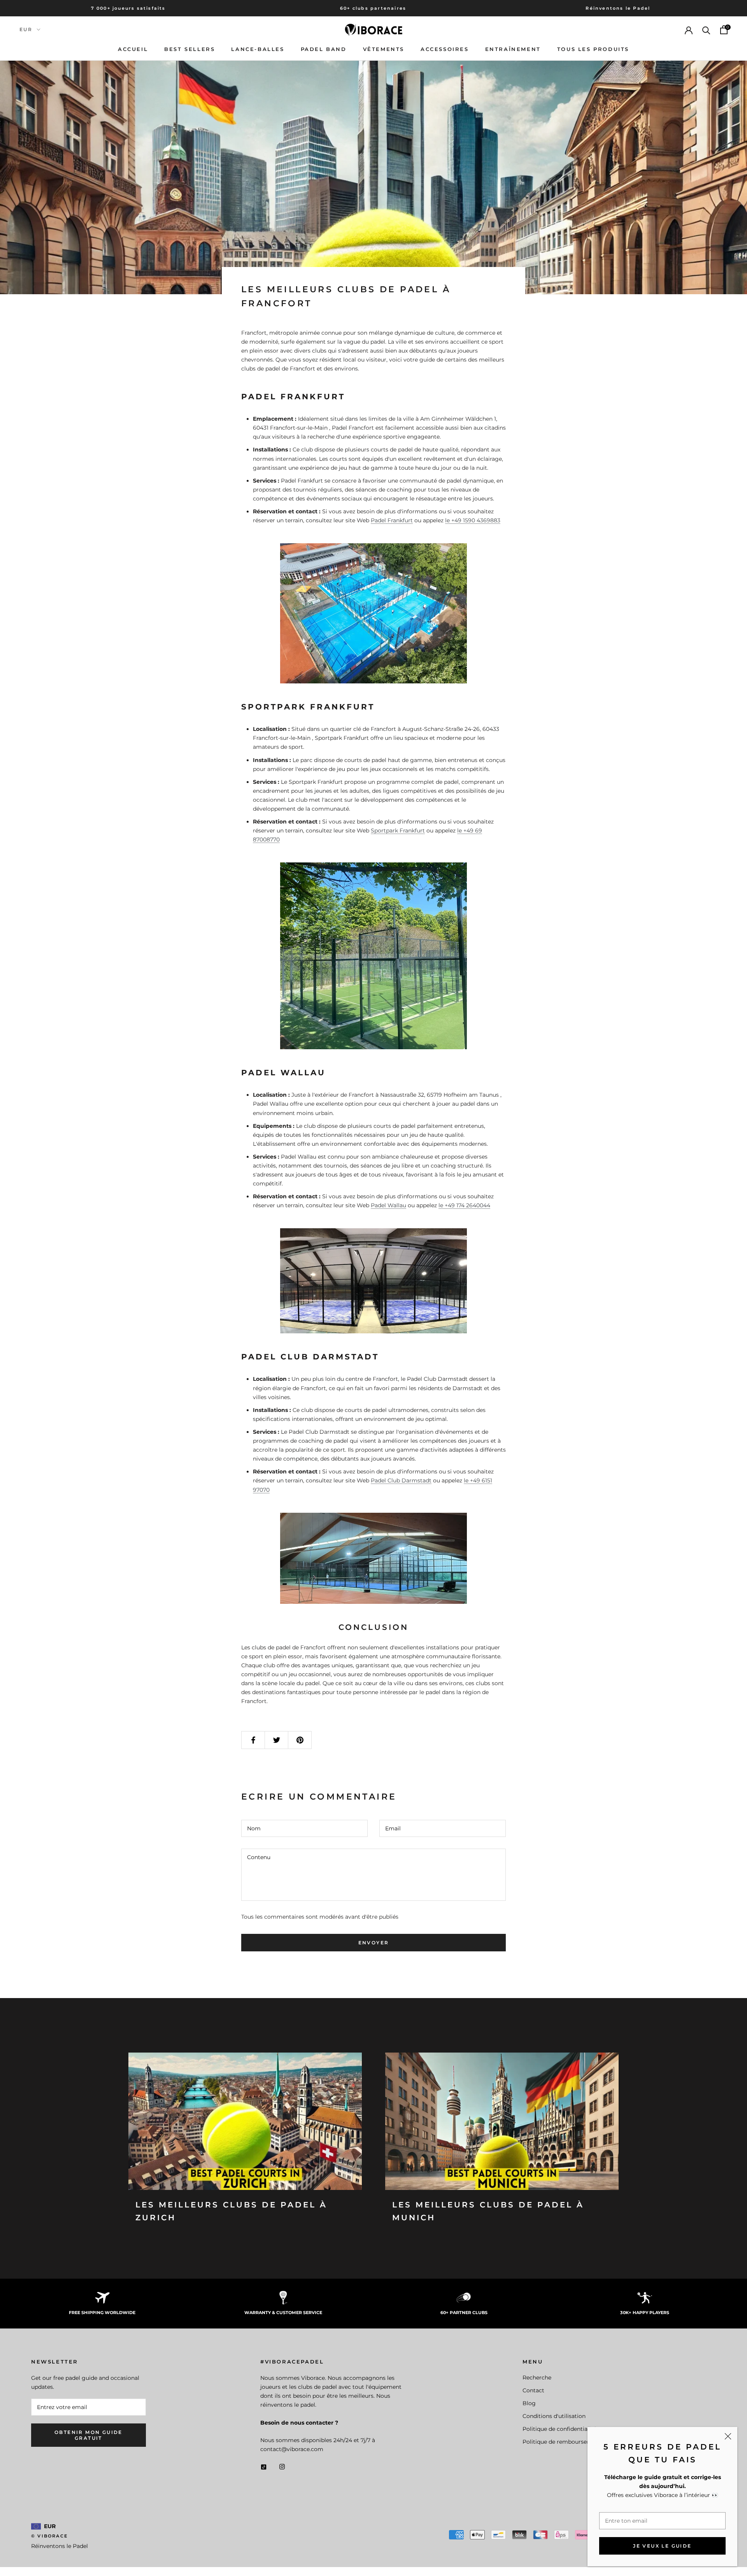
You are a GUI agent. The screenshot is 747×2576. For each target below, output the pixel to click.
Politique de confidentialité (559, 2429)
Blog (529, 2403)
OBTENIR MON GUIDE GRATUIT (89, 2435)
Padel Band (324, 49)
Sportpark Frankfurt (398, 831)
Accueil (133, 49)
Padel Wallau (388, 1205)
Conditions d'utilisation (554, 2416)
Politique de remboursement (562, 2442)
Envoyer (374, 1943)
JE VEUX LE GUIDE (662, 2546)
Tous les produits (593, 49)
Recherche (537, 2378)
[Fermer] (728, 2436)
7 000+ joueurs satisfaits (128, 8)
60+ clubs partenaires (373, 8)
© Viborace (49, 2536)
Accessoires (445, 49)
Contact (533, 2390)
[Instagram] (282, 2466)
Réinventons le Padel (618, 8)
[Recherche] (706, 30)
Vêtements (384, 49)
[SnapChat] (264, 2466)
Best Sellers (189, 49)
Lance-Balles (258, 49)
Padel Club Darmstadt (401, 1480)
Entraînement (513, 49)
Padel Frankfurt (392, 520)
